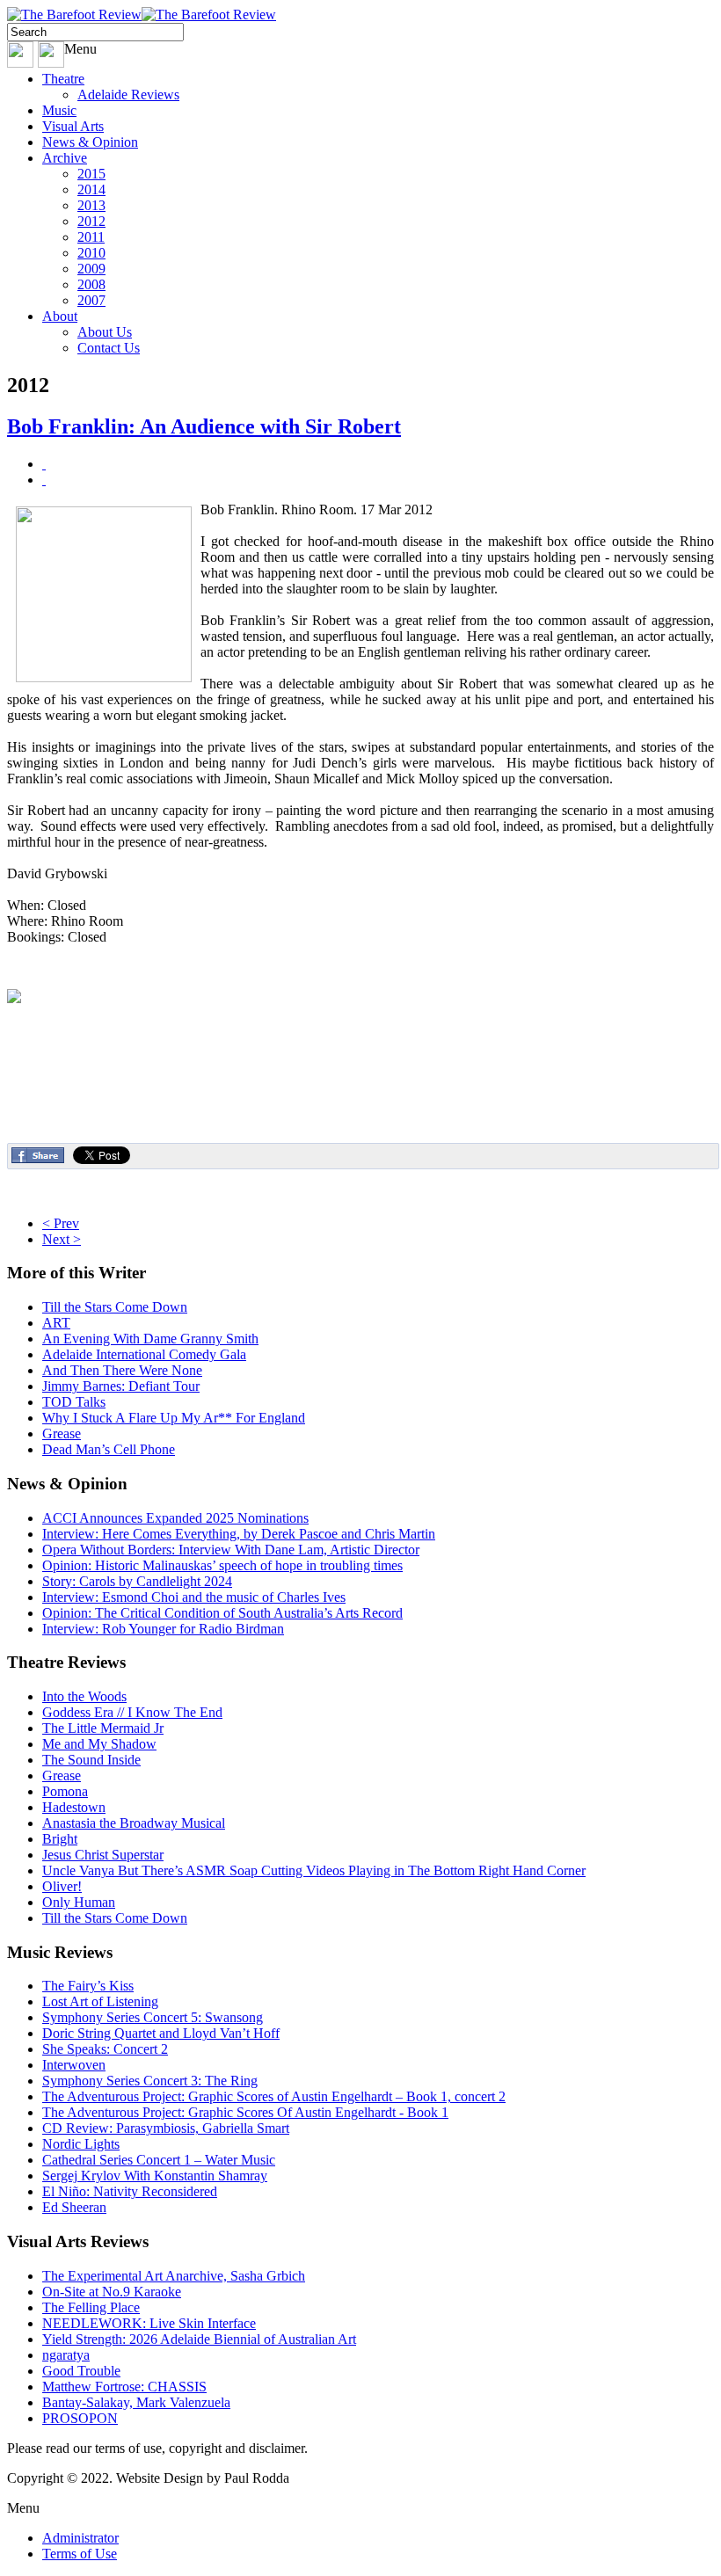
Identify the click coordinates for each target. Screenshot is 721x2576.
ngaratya (66, 2355)
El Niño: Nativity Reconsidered (130, 2191)
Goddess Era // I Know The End (132, 1712)
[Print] (44, 464)
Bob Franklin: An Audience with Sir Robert (204, 426)
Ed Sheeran (74, 2207)
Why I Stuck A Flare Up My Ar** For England (174, 1418)
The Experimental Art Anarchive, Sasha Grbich (174, 2276)
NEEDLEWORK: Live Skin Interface (149, 2323)
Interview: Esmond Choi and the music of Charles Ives (194, 1597)
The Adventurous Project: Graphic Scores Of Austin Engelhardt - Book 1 (245, 2112)
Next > (62, 1239)
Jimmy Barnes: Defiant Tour (121, 1386)
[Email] (44, 480)
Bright (60, 1839)
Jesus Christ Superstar (103, 1855)
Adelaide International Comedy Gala (144, 1354)
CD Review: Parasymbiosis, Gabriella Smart (166, 2128)
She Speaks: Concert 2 (105, 2049)
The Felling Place (91, 2307)
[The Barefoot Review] (142, 15)
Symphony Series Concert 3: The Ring (150, 2081)
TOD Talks (74, 1402)
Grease (62, 1434)
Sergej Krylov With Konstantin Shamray (155, 2176)
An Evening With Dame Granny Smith (150, 1339)
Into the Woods (84, 1696)
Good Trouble (81, 2371)
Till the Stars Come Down (115, 1307)
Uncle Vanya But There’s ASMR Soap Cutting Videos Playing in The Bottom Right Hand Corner (314, 1870)
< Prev (61, 1223)
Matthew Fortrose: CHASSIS (124, 2387)
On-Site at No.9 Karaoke (112, 2292)
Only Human (79, 1902)
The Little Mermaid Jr (103, 1728)
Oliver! (62, 1886)
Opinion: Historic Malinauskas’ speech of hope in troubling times (222, 1565)
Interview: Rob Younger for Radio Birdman (163, 1629)
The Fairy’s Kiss (88, 1986)
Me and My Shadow (99, 1744)
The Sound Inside (91, 1760)
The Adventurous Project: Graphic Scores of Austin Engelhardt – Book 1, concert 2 (274, 2096)
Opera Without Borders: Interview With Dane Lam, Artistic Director (231, 1550)
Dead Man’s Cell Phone (109, 1449)
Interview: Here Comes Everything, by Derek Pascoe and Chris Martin (239, 1534)
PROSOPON (80, 2418)
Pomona (65, 1791)
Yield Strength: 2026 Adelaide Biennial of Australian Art (199, 2339)
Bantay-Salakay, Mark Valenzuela (136, 2402)
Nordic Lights (81, 2144)
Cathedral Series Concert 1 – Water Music (159, 2160)
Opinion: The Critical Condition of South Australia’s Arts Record (222, 1613)
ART (56, 1323)
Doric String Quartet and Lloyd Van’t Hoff (161, 2033)
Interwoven (74, 2065)
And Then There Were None (122, 1370)
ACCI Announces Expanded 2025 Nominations (175, 1518)
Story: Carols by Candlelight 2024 (137, 1581)
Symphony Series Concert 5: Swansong (153, 2017)
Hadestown (74, 1807)
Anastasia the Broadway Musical (134, 1823)
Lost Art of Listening (100, 2001)
